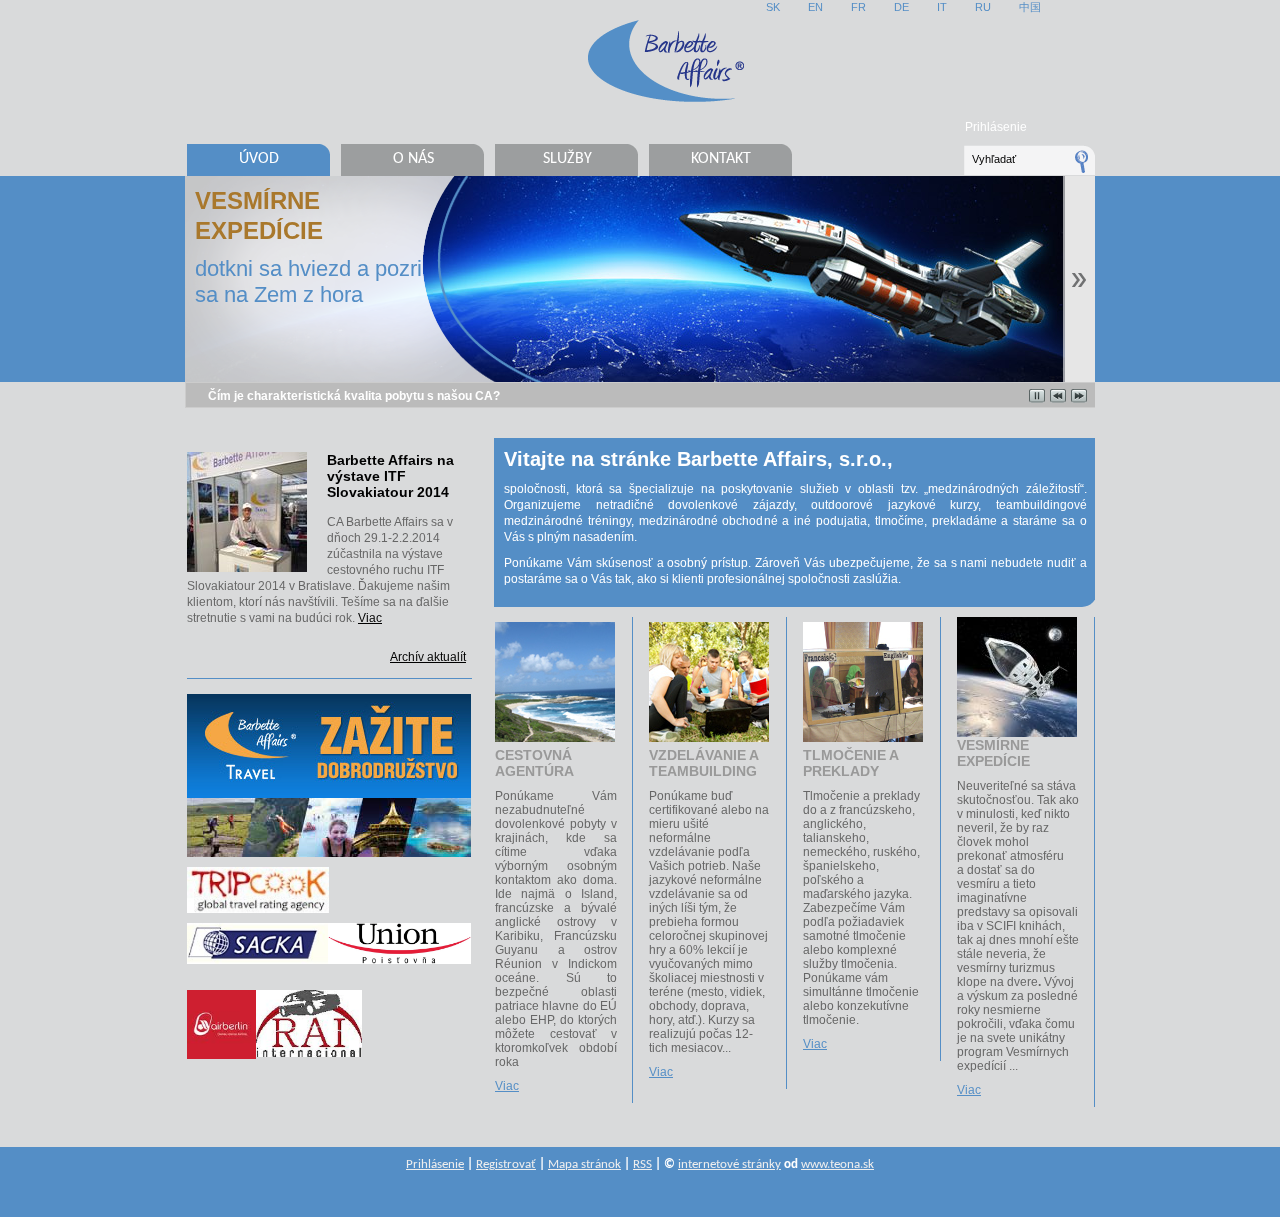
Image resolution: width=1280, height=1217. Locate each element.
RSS (642, 1164)
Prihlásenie (996, 127)
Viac (370, 618)
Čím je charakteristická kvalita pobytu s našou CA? (354, 396)
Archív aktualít (428, 657)
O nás (413, 159)
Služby (567, 159)
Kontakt (721, 159)
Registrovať (506, 1164)
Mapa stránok (584, 1164)
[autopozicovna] (309, 998)
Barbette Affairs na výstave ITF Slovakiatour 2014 (390, 476)
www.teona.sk (837, 1164)
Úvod (259, 159)
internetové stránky (729, 1164)
